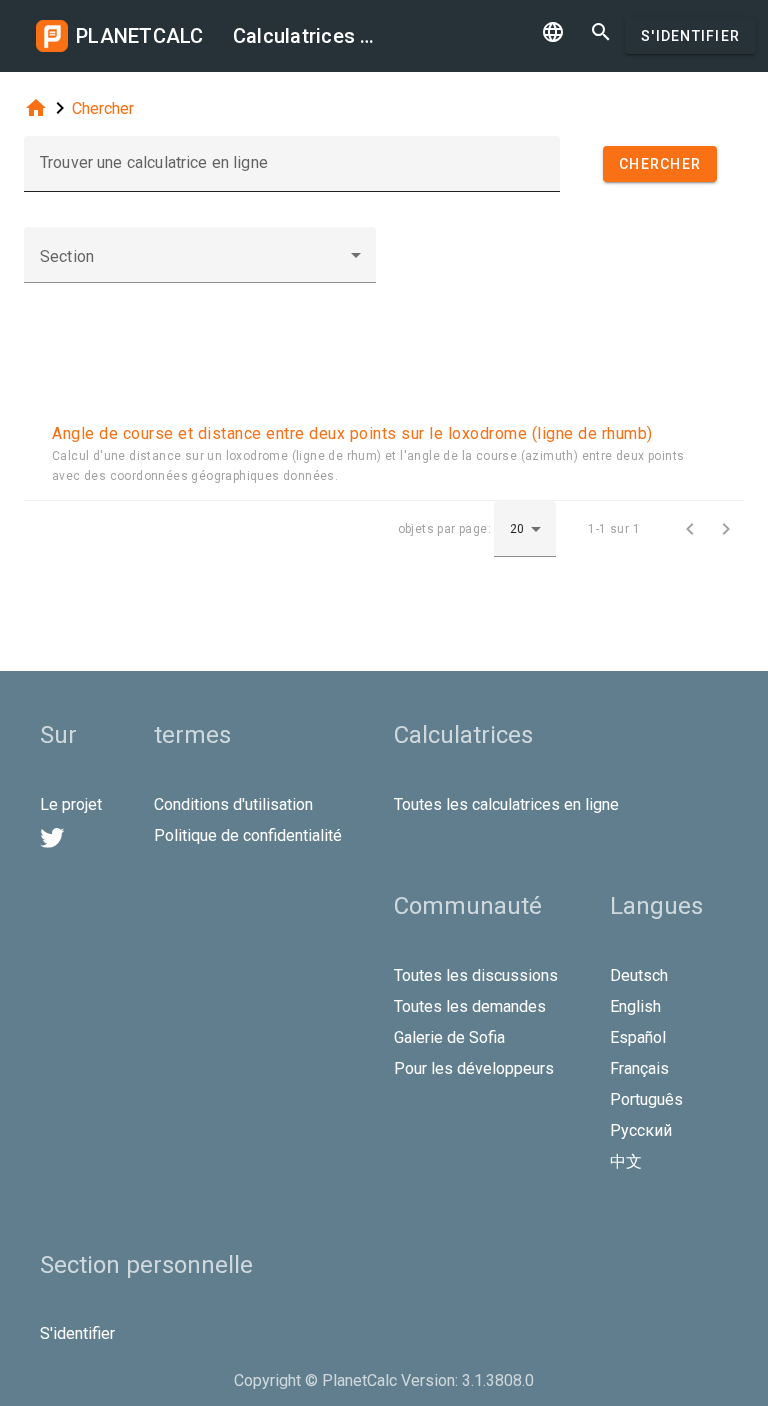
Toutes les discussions (476, 975)
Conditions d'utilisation (233, 804)
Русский (641, 1130)
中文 (626, 1161)
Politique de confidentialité (248, 835)
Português (646, 1099)
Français (639, 1068)
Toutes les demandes (470, 1006)
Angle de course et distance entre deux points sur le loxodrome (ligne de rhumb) (352, 433)
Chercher (103, 108)
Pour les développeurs (474, 1068)
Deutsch (639, 975)
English (635, 1006)
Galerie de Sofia (449, 1037)
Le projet (71, 804)
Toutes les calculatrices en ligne (506, 804)
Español (638, 1037)
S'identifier (690, 36)
